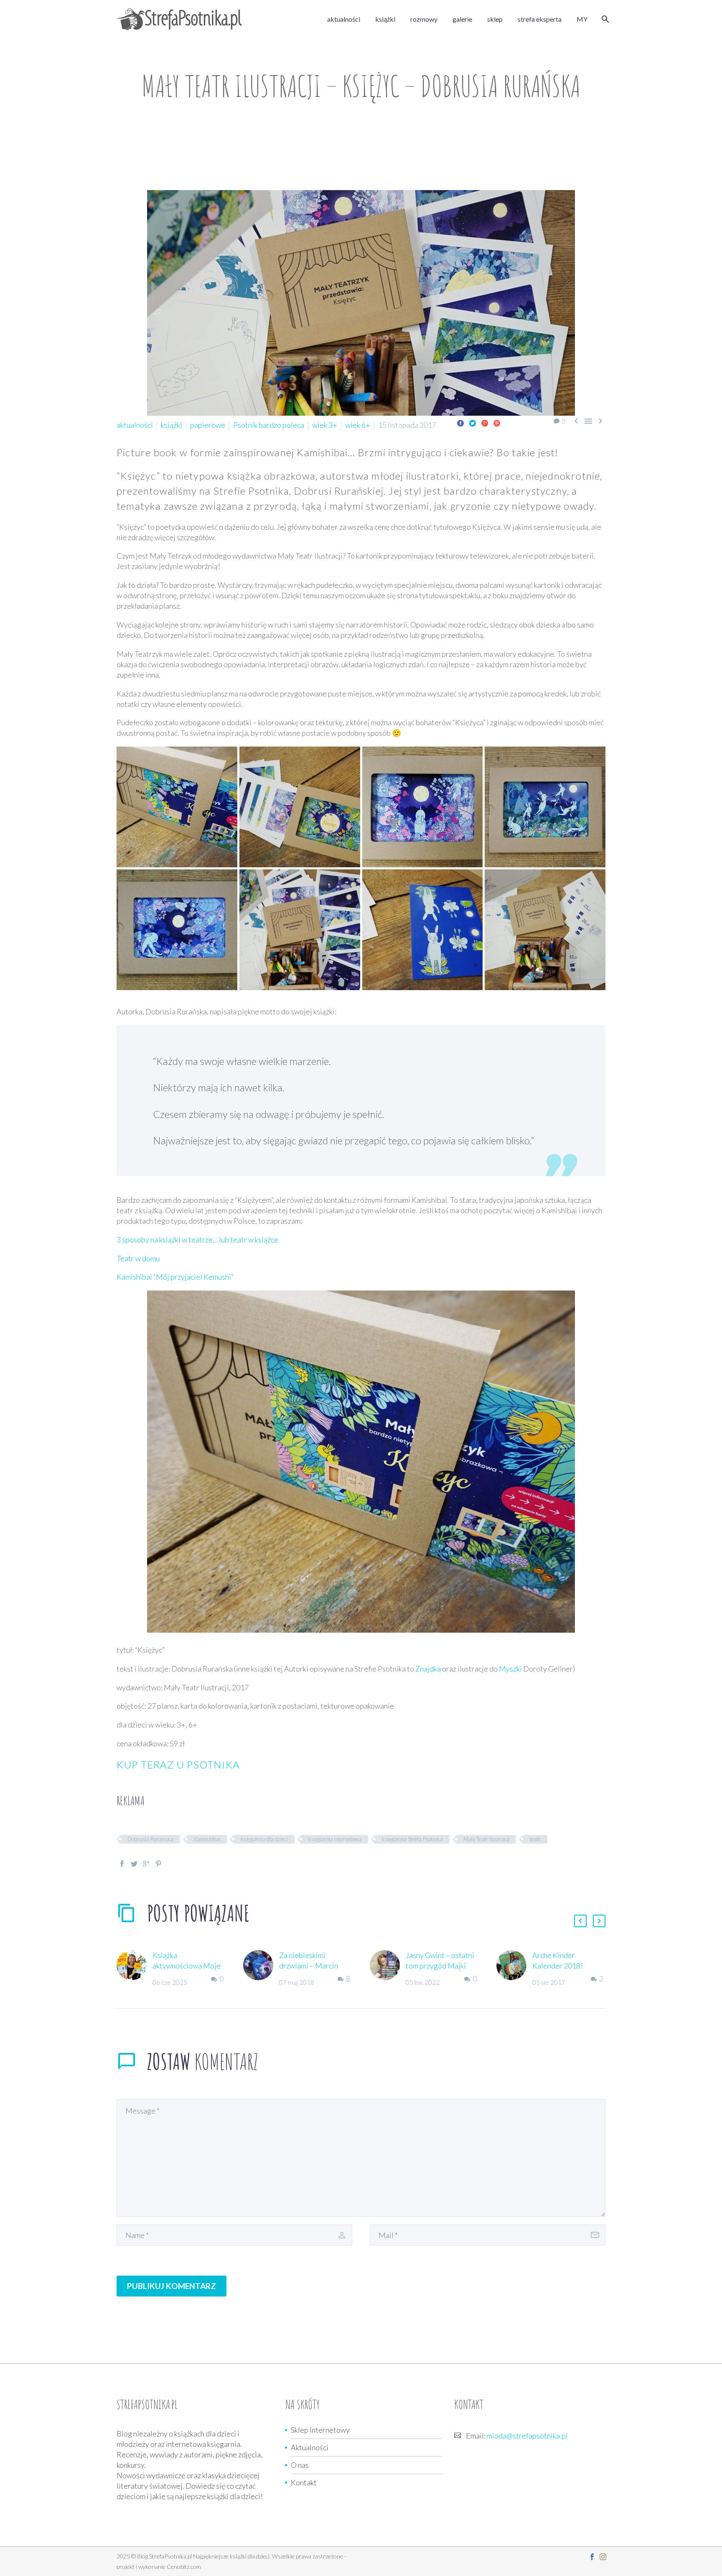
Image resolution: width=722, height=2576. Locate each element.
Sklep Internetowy (320, 2430)
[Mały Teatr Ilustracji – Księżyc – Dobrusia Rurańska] (177, 807)
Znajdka (427, 1669)
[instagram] (603, 2557)
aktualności (344, 19)
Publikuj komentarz (172, 2286)
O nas (300, 2465)
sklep (495, 19)
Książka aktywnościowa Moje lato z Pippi (187, 1966)
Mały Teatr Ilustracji (486, 1839)
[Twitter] (473, 423)
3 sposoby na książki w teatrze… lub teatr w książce (197, 1240)
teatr (535, 1839)
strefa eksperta (540, 19)
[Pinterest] (497, 423)
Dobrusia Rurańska (150, 1839)
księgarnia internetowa (335, 1839)
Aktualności (310, 2447)
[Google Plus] (485, 423)
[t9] (545, 807)
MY (582, 19)
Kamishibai (207, 1839)
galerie (462, 19)
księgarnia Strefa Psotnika (412, 1839)
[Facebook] (460, 423)
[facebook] (592, 2557)
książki (385, 19)
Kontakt (304, 2482)
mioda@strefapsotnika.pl (527, 2436)
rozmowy (424, 19)
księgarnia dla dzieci (264, 1839)
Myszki (510, 1669)
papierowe (208, 425)
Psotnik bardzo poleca (269, 425)
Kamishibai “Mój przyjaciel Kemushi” (175, 1277)
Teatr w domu (138, 1258)
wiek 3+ (325, 425)
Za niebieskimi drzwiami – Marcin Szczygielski (309, 1966)
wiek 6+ (358, 425)
